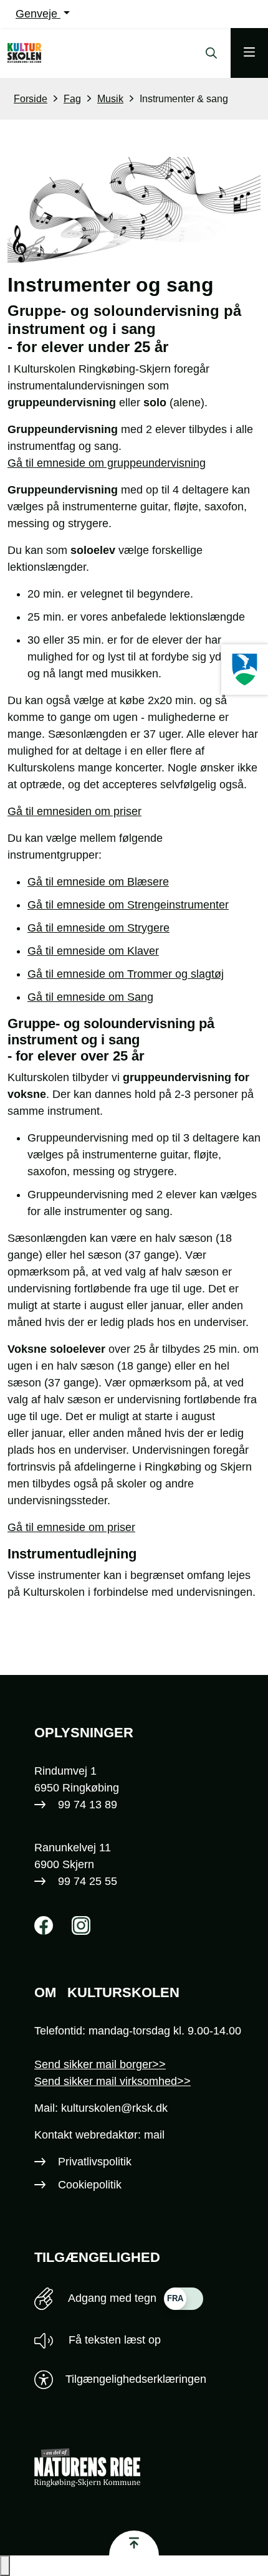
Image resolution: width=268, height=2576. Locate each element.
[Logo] (36, 53)
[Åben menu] (249, 53)
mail (154, 2135)
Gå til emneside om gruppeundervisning (107, 463)
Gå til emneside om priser (71, 1527)
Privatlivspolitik (95, 2162)
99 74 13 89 (88, 1805)
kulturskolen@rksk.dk (114, 2108)
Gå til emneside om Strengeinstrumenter (128, 905)
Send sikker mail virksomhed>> (112, 2081)
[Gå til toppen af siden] (134, 2543)
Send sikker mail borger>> (100, 2064)
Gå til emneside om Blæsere (98, 882)
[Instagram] (81, 1925)
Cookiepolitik (90, 2185)
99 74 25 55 (88, 1881)
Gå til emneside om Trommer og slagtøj (126, 974)
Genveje (38, 14)
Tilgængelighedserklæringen (136, 2379)
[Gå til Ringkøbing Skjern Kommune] (147, 2468)
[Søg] (208, 53)
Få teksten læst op (113, 2340)
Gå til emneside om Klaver (93, 951)
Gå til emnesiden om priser (74, 811)
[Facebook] (44, 1925)
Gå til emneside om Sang (90, 997)
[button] (5, 2566)
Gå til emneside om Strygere (98, 928)
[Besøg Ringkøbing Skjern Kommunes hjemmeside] (245, 670)
